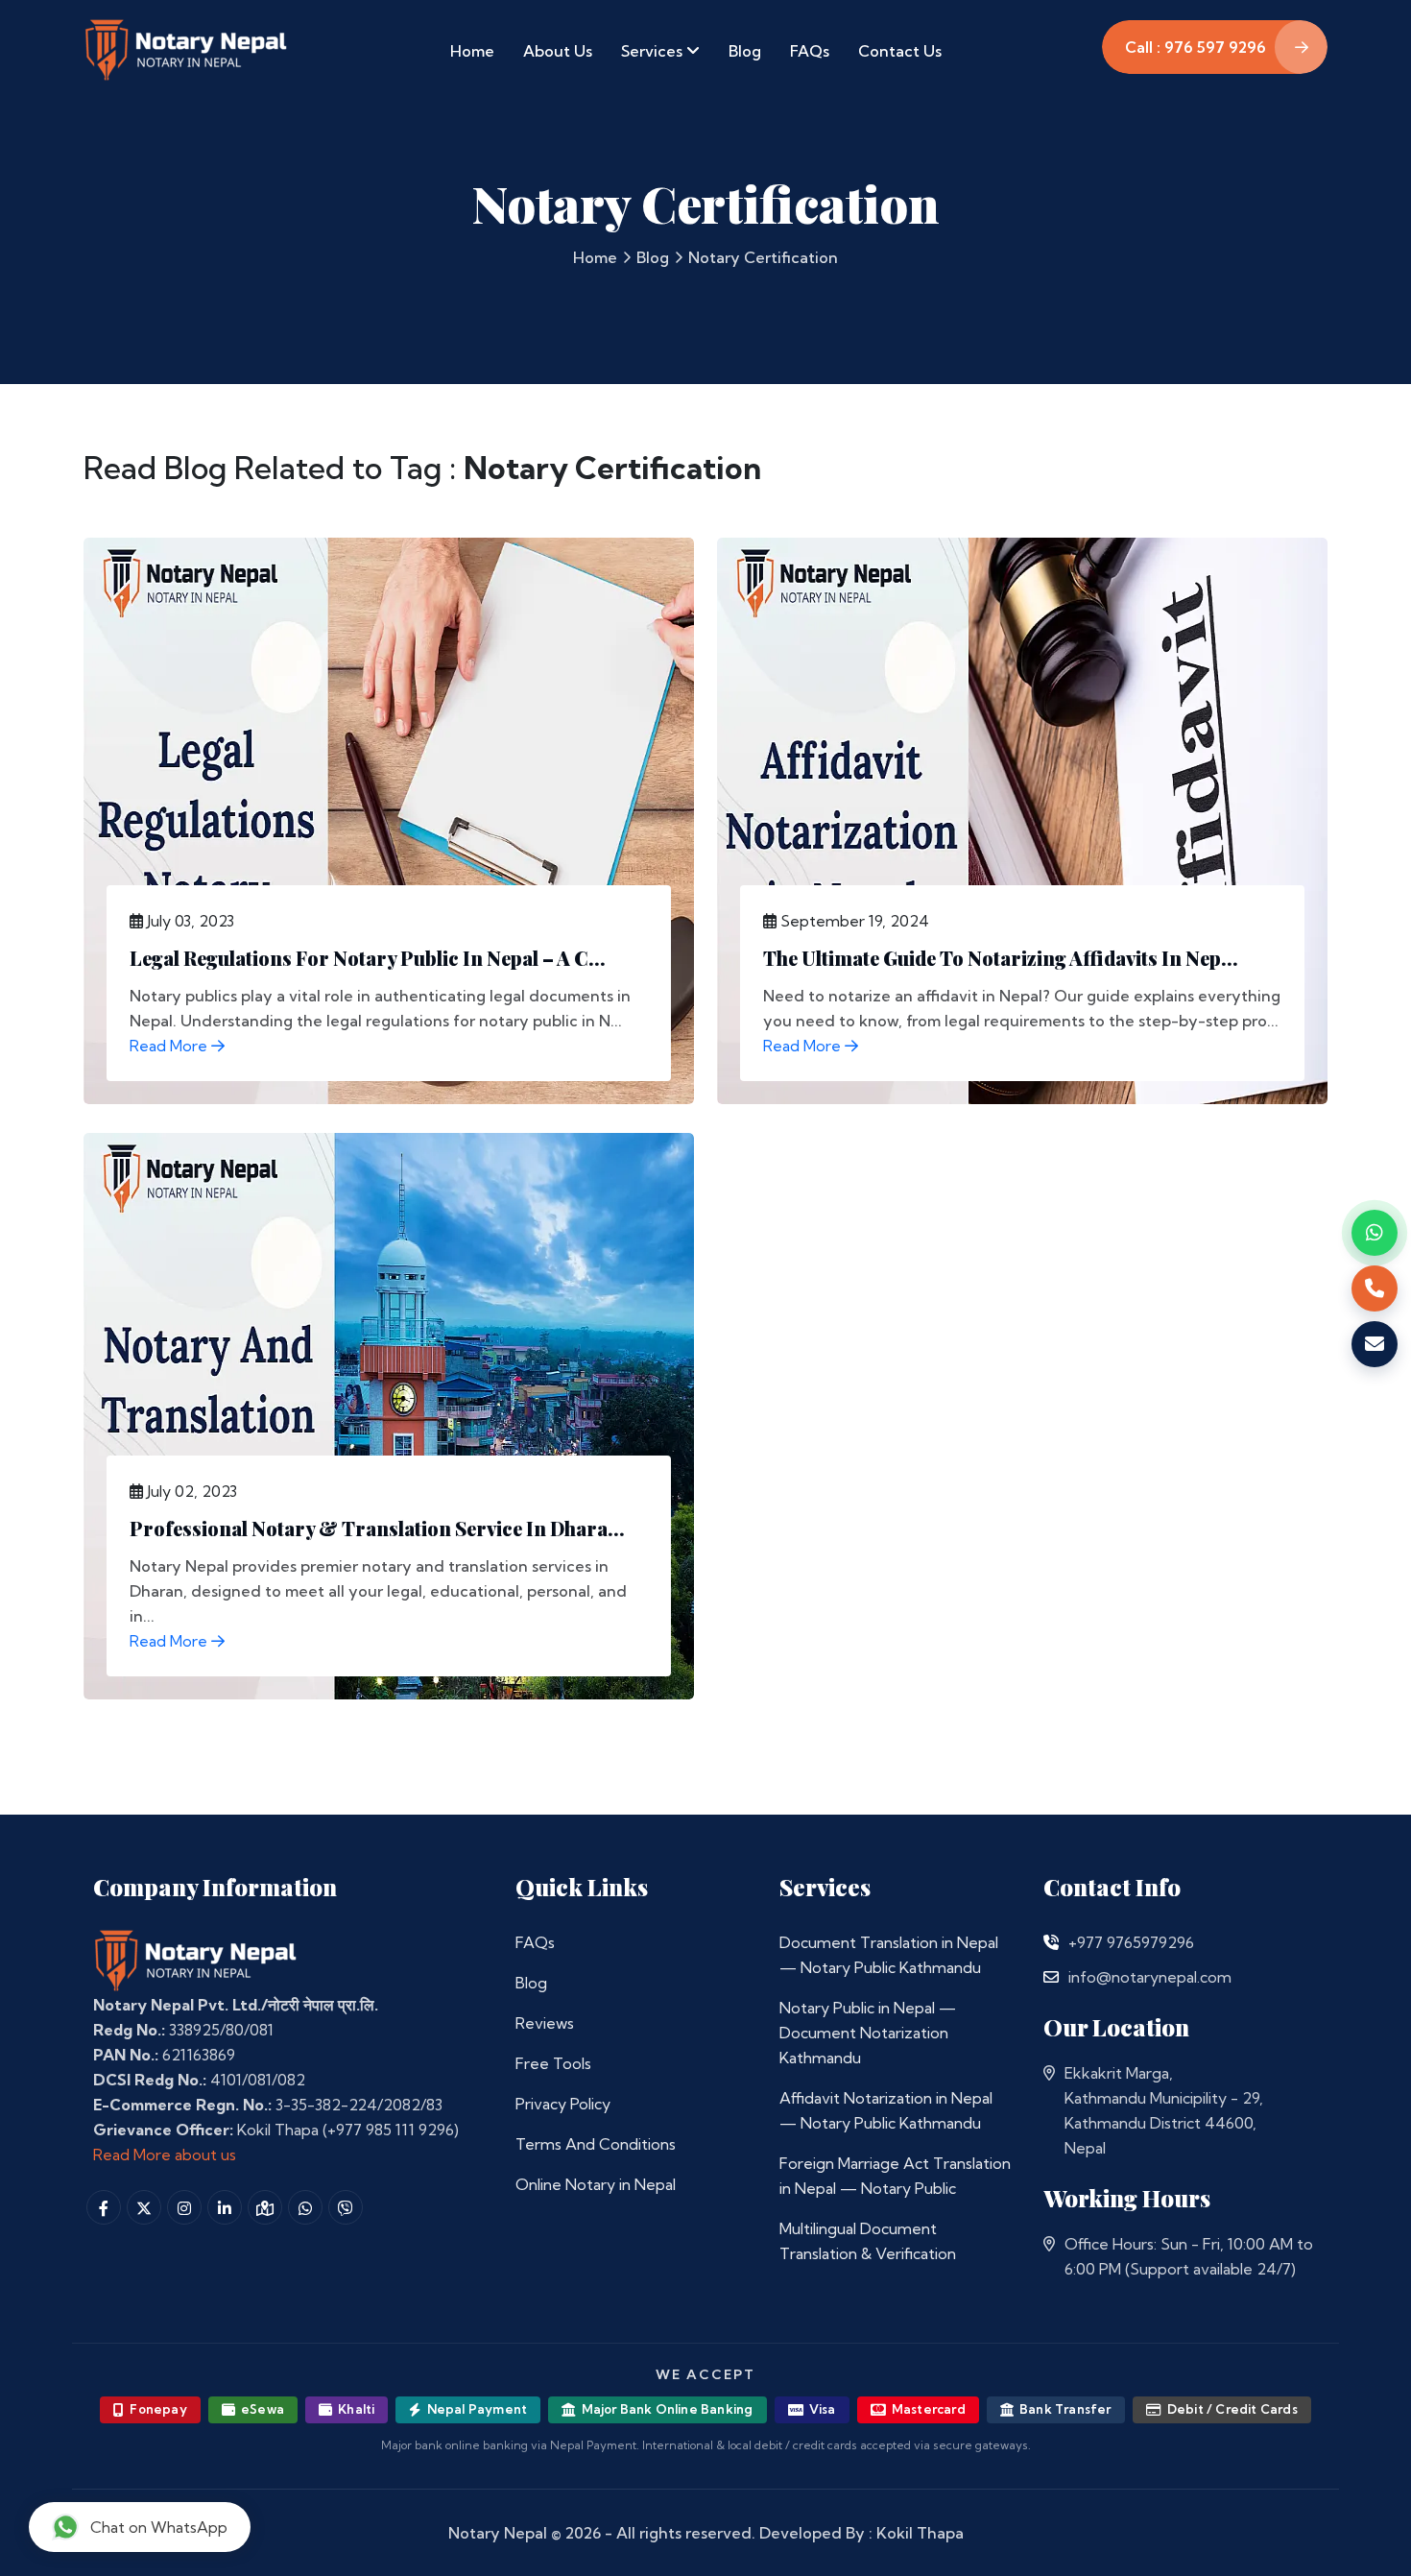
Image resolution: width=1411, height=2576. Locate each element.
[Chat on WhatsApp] (1375, 1233)
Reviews (545, 2023)
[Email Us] (1051, 1977)
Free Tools (553, 2063)
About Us (558, 51)
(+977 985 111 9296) (391, 2130)
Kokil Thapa (920, 2533)
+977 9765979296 (1131, 1942)
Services (654, 51)
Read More (170, 1046)
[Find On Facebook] (104, 2207)
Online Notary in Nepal (596, 2184)
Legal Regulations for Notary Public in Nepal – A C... (368, 958)
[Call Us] (1051, 1942)
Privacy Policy (563, 2104)
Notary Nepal (498, 2533)
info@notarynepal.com (1150, 1977)
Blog (745, 51)
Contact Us (900, 51)
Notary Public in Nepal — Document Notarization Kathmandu (868, 2033)
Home (472, 51)
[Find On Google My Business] (265, 2207)
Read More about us (165, 2155)
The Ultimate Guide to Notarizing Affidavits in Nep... (1001, 958)
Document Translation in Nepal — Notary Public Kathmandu (889, 1955)
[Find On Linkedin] (225, 2207)
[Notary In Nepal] (196, 1960)
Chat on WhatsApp (159, 2527)
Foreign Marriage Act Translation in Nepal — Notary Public (895, 2176)
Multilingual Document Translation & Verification (868, 2241)
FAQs (810, 51)
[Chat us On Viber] (346, 2207)
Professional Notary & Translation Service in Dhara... (377, 1528)
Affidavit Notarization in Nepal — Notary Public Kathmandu (886, 2110)
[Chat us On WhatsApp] (305, 2207)
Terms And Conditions (596, 2144)
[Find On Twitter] (144, 2207)
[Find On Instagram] (184, 2207)
